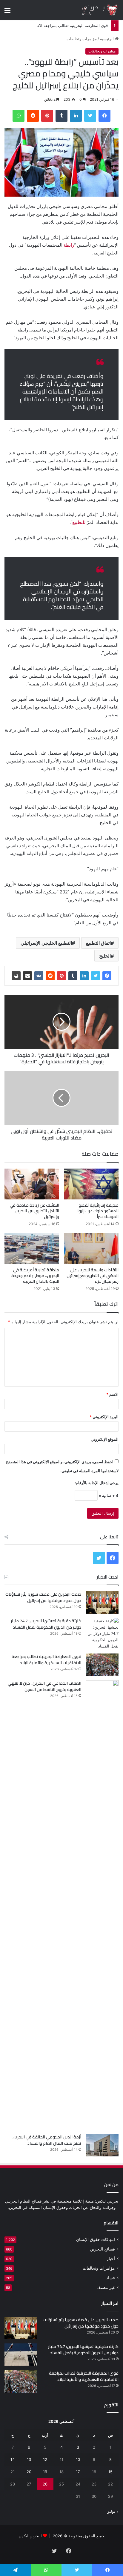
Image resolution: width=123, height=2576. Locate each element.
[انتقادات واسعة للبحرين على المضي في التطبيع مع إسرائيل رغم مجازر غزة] (91, 1248)
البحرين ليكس (30, 2536)
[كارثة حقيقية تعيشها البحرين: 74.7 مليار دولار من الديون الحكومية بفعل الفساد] (102, 1634)
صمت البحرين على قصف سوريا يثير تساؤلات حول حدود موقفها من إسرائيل (43, 1597)
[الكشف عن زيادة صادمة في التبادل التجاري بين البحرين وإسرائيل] (32, 1184)
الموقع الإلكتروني (105, 1439)
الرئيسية (107, 39)
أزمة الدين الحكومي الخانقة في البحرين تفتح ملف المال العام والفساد (47, 2140)
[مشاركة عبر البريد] (27, 976)
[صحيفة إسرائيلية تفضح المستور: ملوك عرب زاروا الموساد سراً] (91, 1184)
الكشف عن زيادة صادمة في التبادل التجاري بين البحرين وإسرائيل (34, 1211)
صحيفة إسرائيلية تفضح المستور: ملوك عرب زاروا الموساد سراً (98, 1211)
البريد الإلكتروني (104, 1417)
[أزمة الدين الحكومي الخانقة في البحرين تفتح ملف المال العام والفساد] (102, 2145)
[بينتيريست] (47, 116)
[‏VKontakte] (39, 976)
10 (78, 2459)
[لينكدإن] (76, 116)
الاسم (112, 1394)
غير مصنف (106, 2287)
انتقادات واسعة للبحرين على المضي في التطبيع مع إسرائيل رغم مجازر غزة (93, 1276)
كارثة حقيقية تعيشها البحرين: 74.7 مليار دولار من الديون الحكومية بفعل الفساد (46, 1624)
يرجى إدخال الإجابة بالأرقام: (97, 1483)
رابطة (69, 245)
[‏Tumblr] (61, 116)
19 (45, 2472)
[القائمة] (7, 12)
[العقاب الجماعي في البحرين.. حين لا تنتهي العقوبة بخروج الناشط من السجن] (102, 1905)
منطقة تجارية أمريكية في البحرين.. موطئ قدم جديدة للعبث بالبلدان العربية (35, 1276)
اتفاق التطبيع (98, 943)
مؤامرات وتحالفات (82, 39)
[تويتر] (90, 116)
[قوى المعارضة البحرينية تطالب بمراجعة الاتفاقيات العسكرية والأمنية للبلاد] (102, 1665)
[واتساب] (19, 116)
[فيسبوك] (104, 116)
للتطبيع (79, 522)
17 (78, 2472)
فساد (111, 2278)
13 (29, 2459)
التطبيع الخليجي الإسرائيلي (46, 943)
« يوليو (113, 2511)
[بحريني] (95, 10)
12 (45, 2459)
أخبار (111, 2259)
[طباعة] (16, 976)
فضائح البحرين (102, 2249)
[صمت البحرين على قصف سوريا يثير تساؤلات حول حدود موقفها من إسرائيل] (102, 1602)
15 (110, 2472)
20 (29, 2472)
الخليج (105, 956)
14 (13, 2459)
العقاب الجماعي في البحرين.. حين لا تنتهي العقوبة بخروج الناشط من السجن (44, 1686)
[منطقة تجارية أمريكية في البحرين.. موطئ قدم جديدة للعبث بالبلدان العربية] (32, 1248)
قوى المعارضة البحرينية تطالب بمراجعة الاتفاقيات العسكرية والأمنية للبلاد (46, 1660)
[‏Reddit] (33, 116)
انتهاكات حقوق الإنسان (96, 2239)
